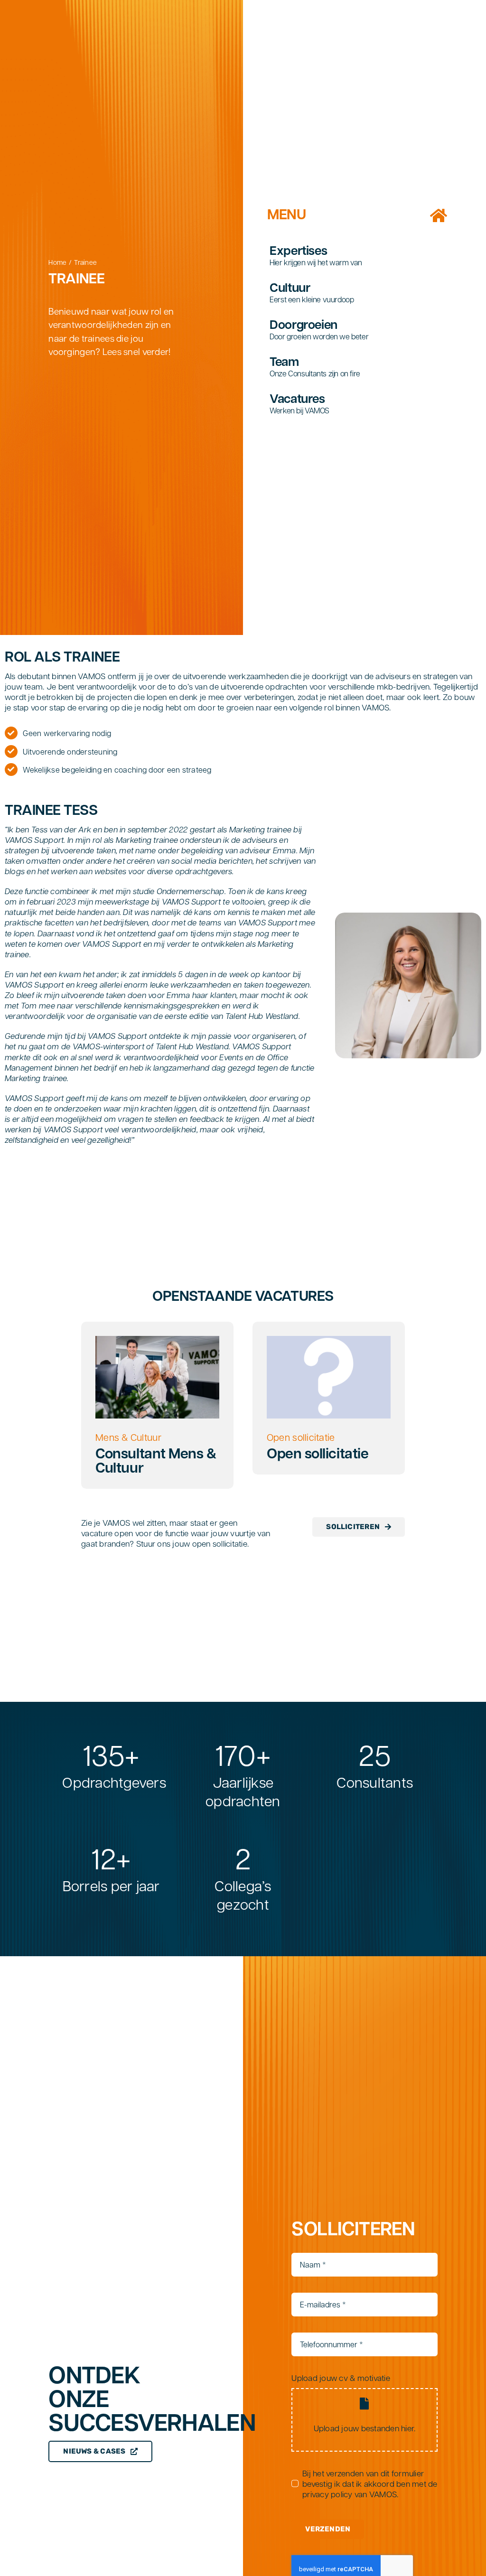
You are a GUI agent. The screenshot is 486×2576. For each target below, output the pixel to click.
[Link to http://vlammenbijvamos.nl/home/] (439, 215)
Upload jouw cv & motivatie (341, 2378)
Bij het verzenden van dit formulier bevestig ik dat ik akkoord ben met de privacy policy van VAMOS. (370, 2483)
